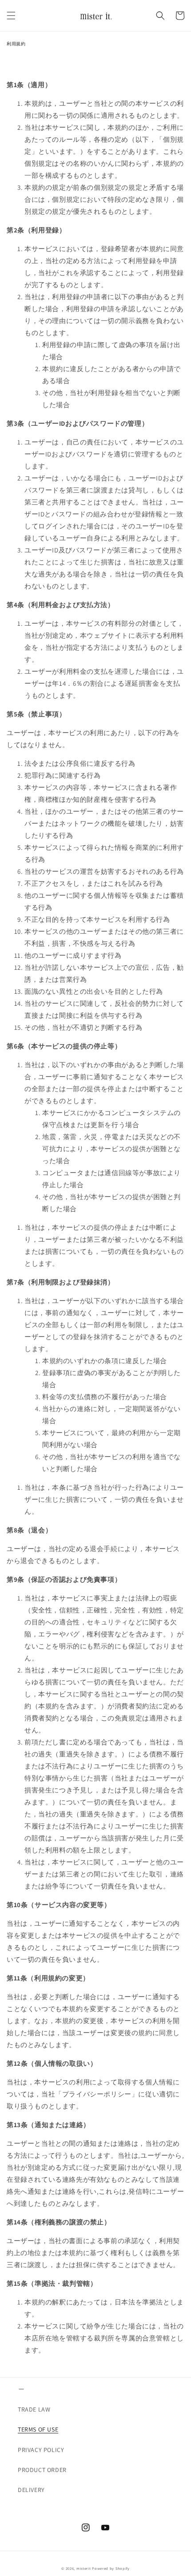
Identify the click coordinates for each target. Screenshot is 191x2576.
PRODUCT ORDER (42, 2470)
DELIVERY (31, 2490)
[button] (11, 16)
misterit (84, 2568)
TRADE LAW (34, 2409)
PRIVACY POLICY (41, 2450)
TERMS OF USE (38, 2429)
